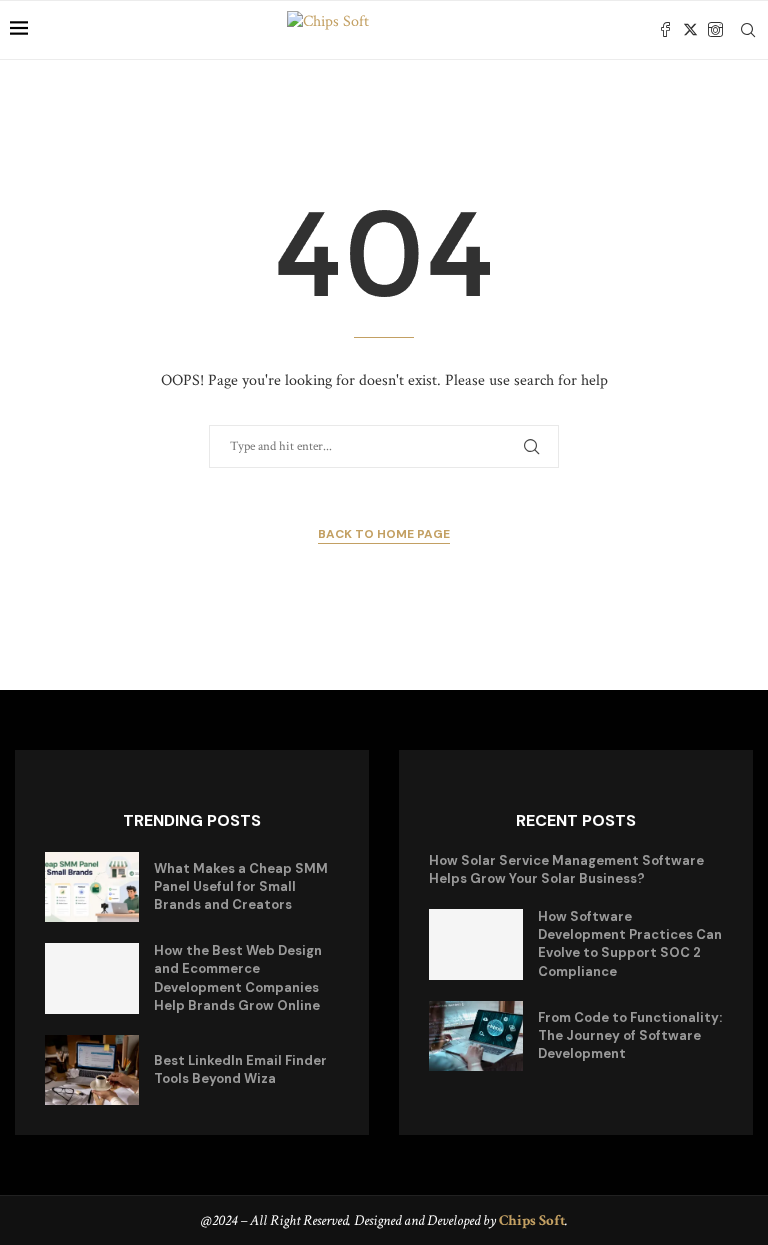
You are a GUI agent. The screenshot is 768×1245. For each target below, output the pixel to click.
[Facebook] (665, 30)
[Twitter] (690, 30)
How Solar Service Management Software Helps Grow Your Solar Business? (566, 869)
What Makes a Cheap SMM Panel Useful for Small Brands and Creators (241, 886)
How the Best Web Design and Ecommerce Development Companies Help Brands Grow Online (238, 978)
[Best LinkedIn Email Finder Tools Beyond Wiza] (92, 1070)
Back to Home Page (384, 534)
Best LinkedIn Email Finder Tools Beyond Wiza (240, 1069)
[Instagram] (715, 30)
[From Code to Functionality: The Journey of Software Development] (476, 1036)
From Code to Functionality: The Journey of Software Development (630, 1035)
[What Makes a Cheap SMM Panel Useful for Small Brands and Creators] (92, 887)
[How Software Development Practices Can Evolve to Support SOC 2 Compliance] (476, 944)
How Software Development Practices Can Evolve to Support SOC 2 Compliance (630, 944)
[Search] (748, 30)
